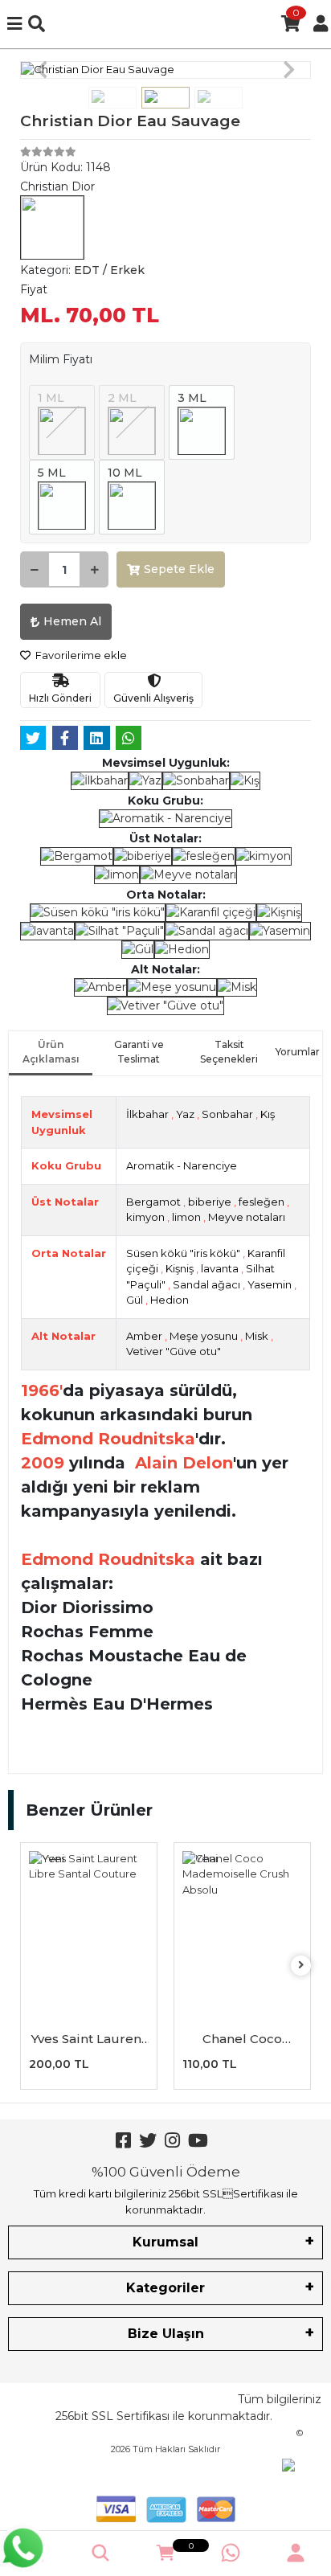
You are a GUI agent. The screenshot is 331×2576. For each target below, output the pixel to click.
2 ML (122, 398)
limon (186, 1217)
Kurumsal (165, 2242)
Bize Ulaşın (166, 2334)
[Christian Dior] (52, 226)
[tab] (51, 1053)
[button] (42, 70)
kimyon (145, 1217)
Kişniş (180, 1268)
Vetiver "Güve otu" (174, 1351)
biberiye (210, 1202)
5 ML (52, 473)
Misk (257, 1336)
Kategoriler (165, 2288)
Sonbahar (227, 1114)
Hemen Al (72, 621)
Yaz (185, 1114)
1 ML (51, 398)
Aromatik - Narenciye (182, 1165)
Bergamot (153, 1202)
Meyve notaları (247, 1217)
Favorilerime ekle (80, 655)
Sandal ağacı (206, 1284)
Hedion (170, 1300)
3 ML (192, 398)
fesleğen (262, 1202)
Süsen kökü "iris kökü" (183, 1253)
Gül (135, 1300)
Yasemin (270, 1284)
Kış (268, 1114)
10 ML (125, 473)
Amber (144, 1336)
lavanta (220, 1268)
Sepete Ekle (179, 569)
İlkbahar (147, 1114)
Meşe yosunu (204, 1336)
